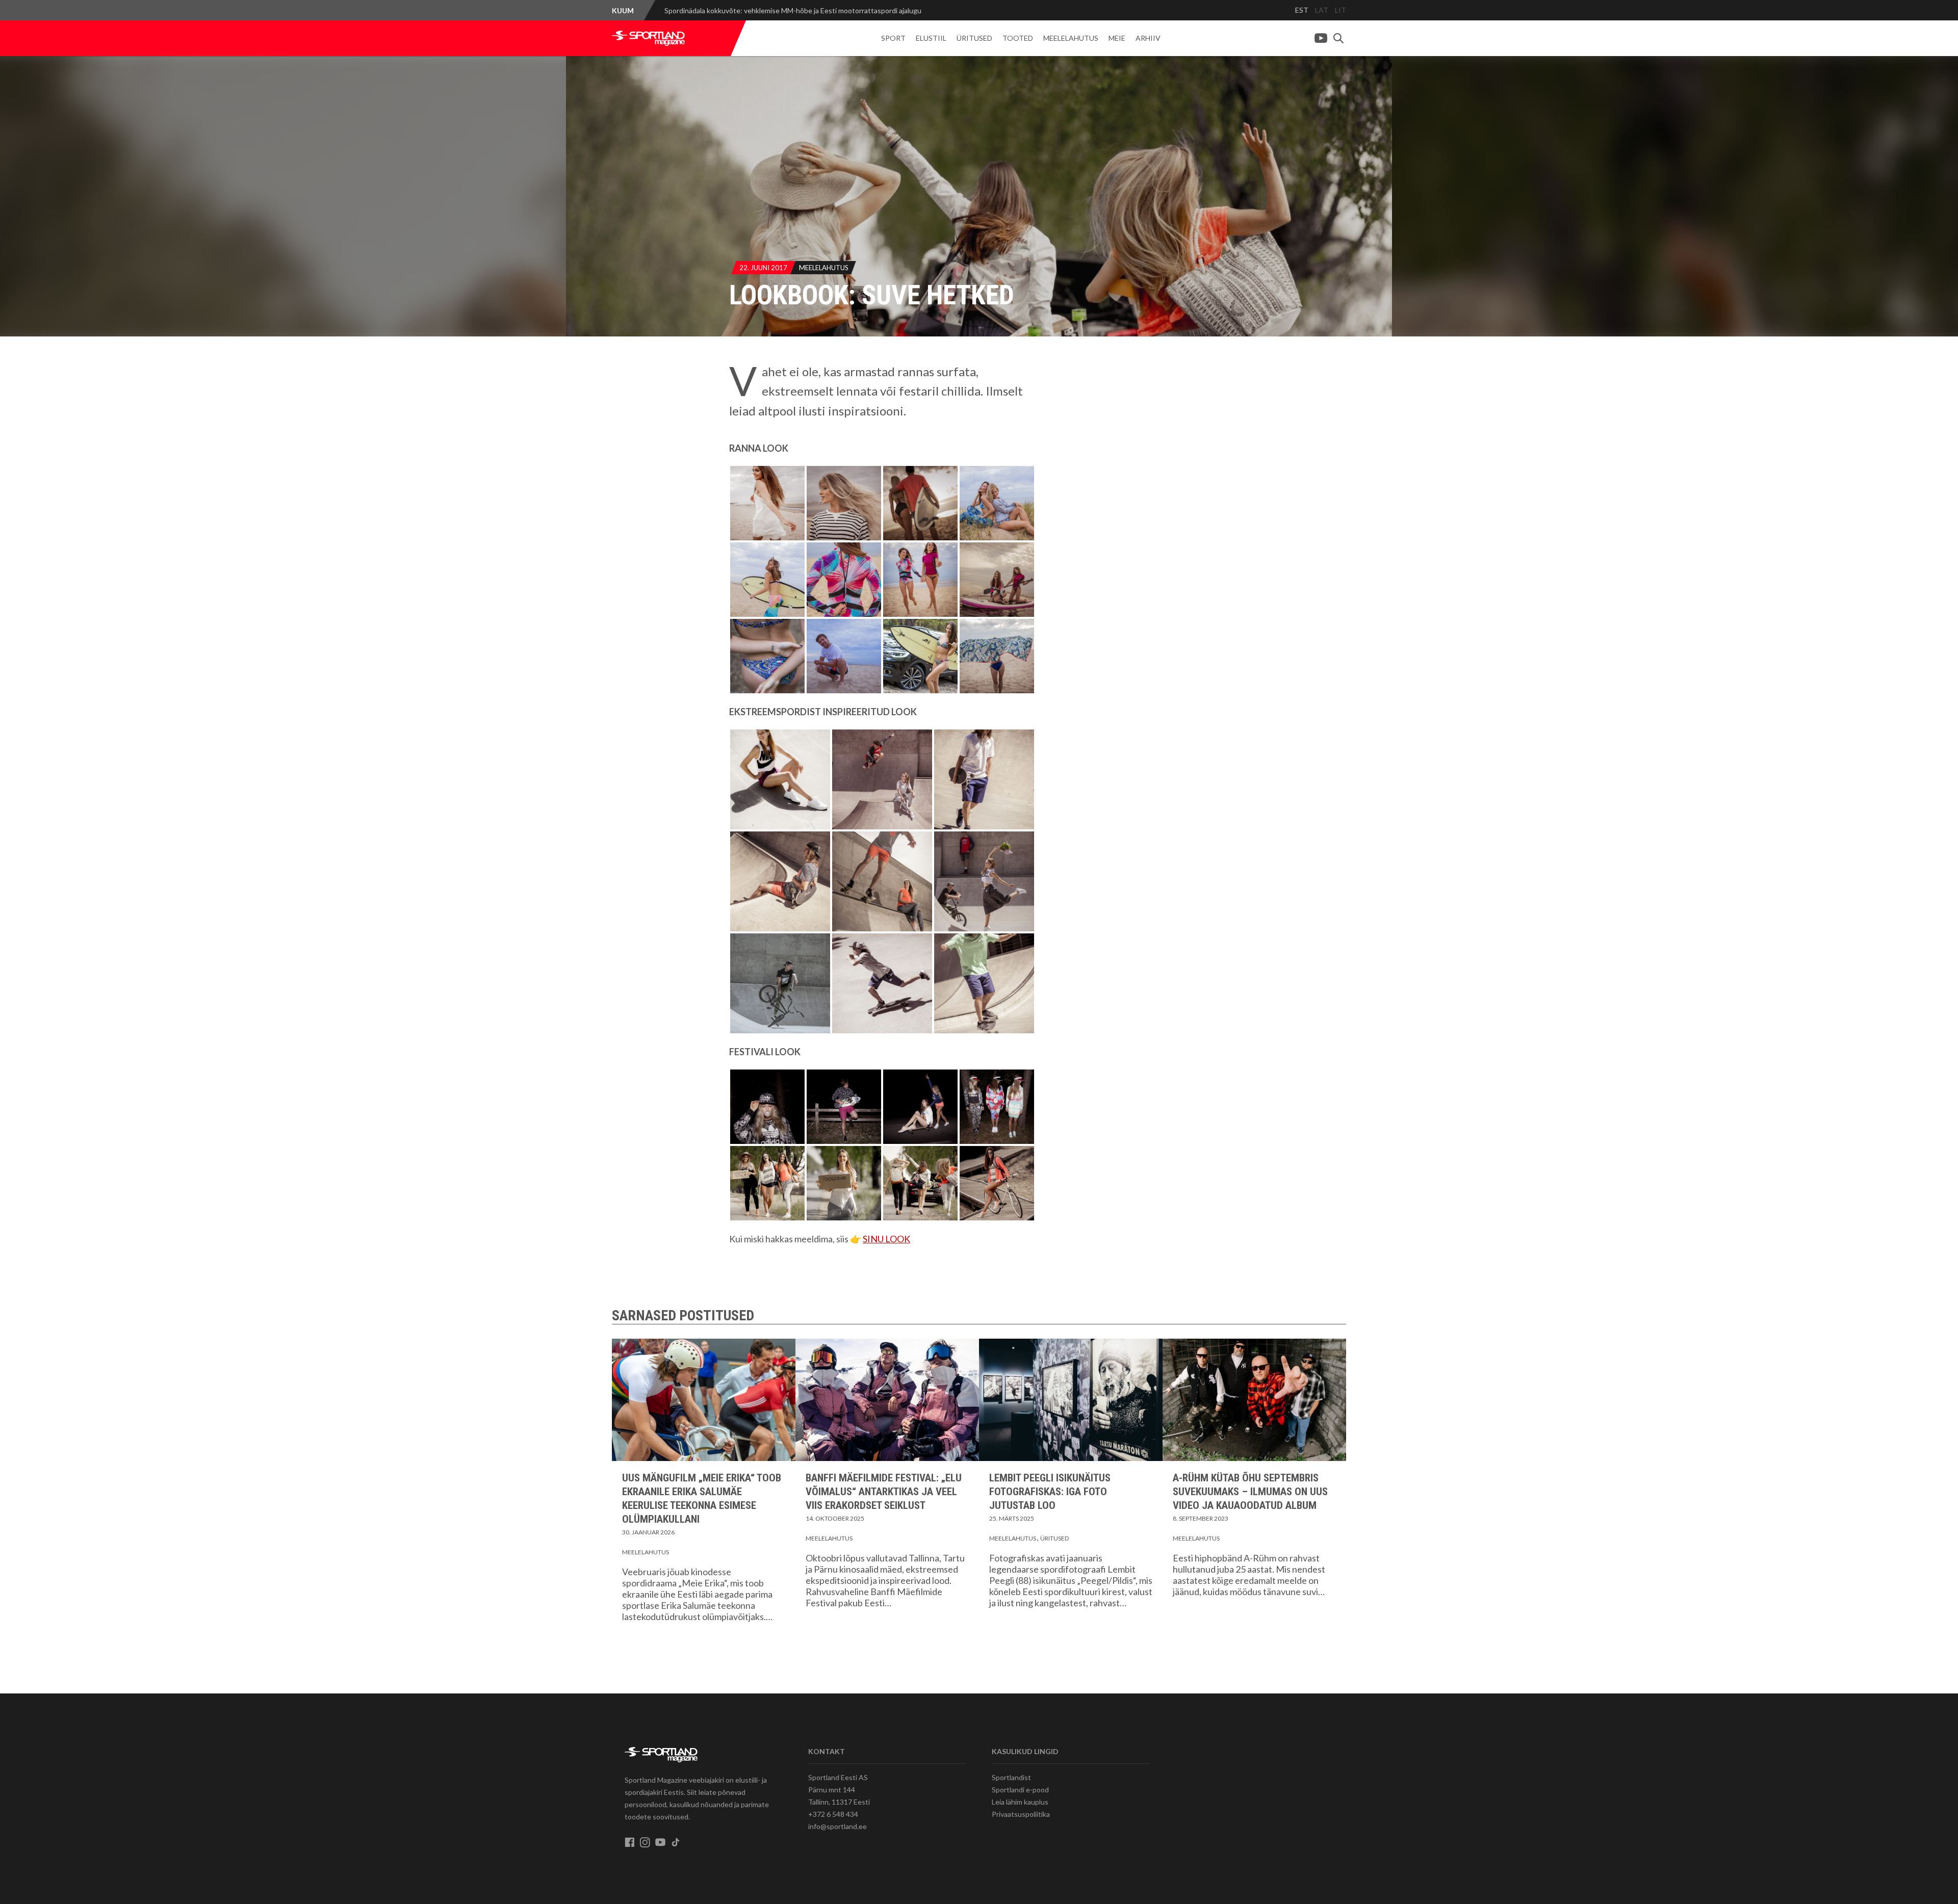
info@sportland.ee (838, 1826)
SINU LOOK (886, 1239)
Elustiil (931, 38)
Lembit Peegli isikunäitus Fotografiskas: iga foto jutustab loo (1050, 1492)
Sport (893, 38)
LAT (1322, 10)
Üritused (974, 38)
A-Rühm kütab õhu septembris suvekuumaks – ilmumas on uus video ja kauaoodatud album (1250, 1492)
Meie (1117, 38)
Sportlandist (1011, 1777)
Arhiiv (1148, 38)
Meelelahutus (1071, 38)
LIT (1341, 10)
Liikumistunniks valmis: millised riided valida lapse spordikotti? (761, 10)
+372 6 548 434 (833, 1814)
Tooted (1018, 38)
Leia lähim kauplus (1020, 1802)
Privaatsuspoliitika (1021, 1814)
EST (1302, 10)
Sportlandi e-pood (1020, 1790)
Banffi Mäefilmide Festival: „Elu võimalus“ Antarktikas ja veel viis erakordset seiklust (884, 1492)
